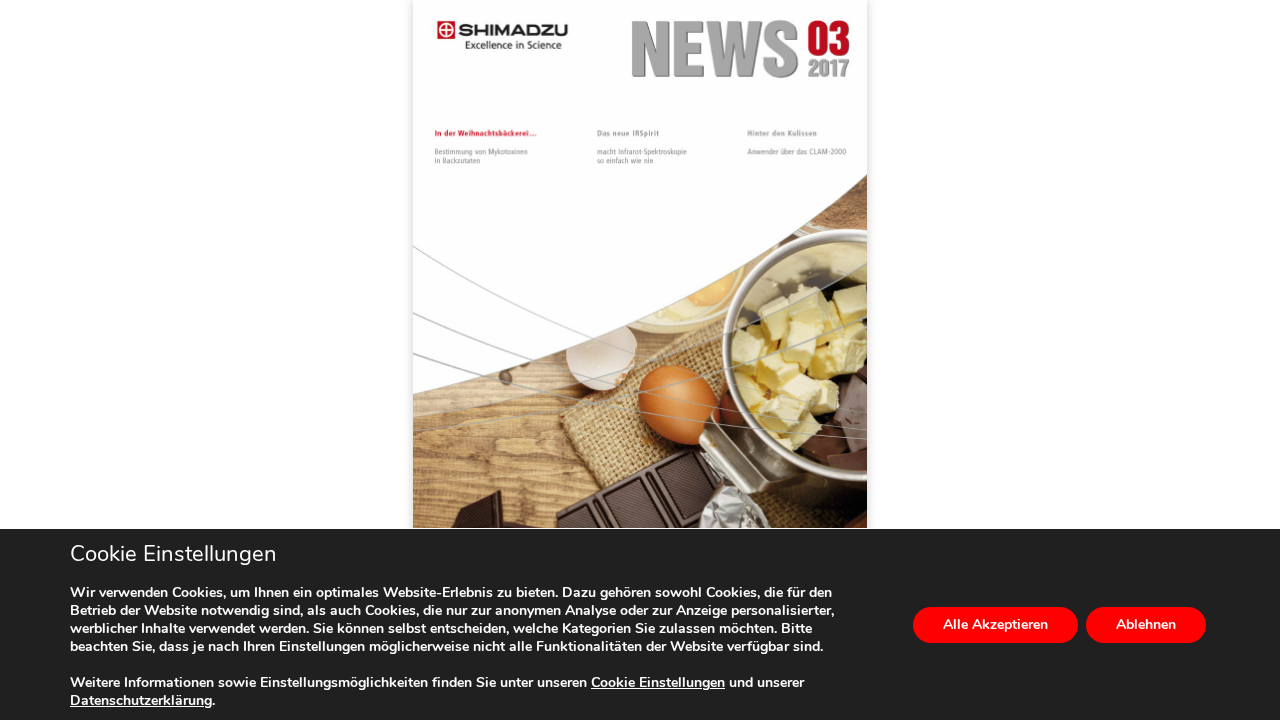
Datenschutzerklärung (141, 700)
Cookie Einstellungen (658, 683)
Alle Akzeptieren (995, 624)
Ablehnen (1146, 624)
